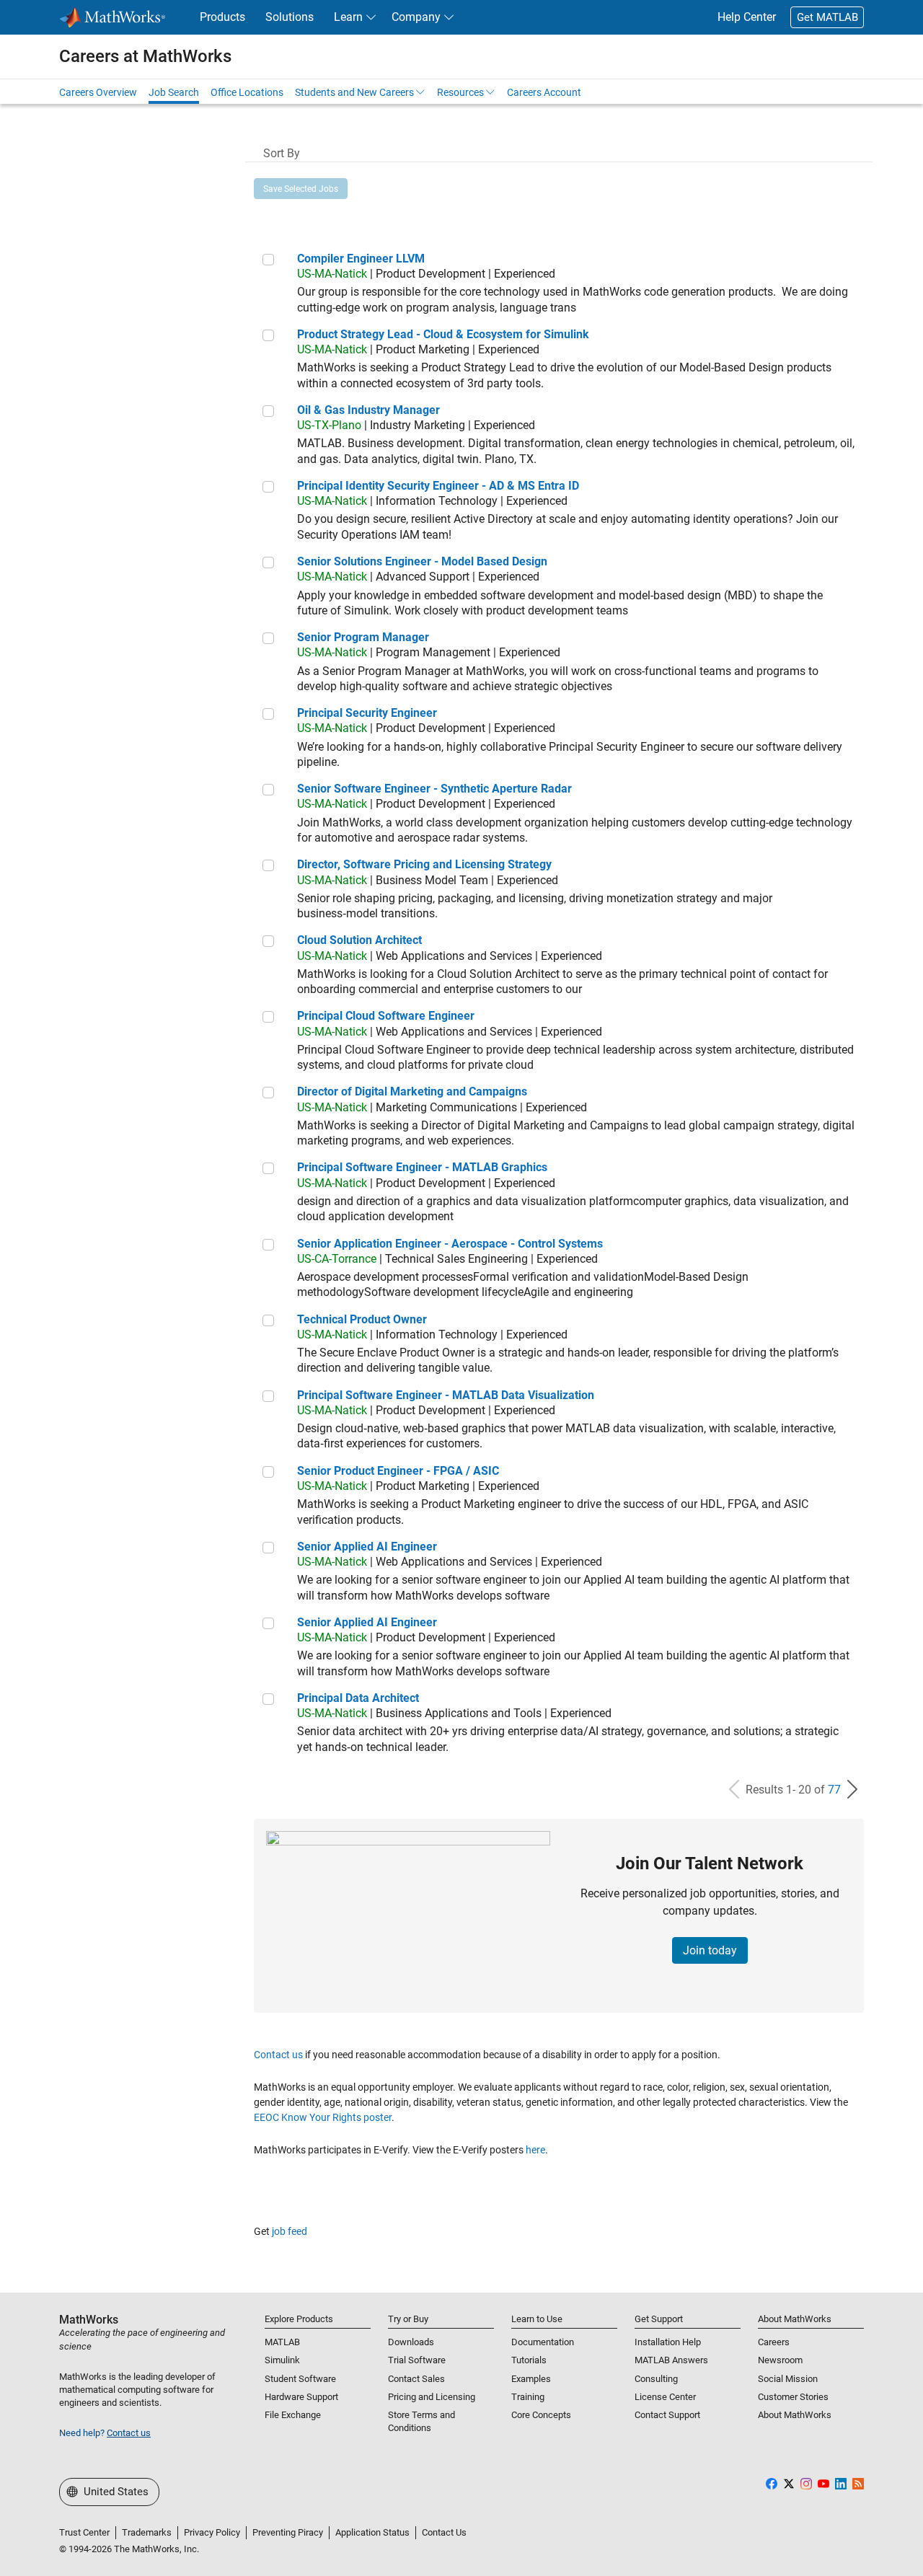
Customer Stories (793, 2397)
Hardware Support (301, 2397)
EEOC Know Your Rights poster (323, 2117)
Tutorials (529, 2360)
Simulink (282, 2360)
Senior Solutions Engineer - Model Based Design (422, 561)
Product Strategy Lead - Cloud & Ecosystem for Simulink (443, 334)
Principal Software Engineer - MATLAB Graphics (422, 1167)
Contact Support (667, 2415)
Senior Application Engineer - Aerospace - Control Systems (450, 1244)
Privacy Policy (212, 2532)
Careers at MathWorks (145, 56)
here (535, 2150)
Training (528, 2397)
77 (834, 1790)
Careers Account (544, 92)
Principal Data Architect (358, 1698)
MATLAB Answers (671, 2360)
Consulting (656, 2379)
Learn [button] (348, 17)
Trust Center (84, 2532)
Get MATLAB (827, 17)
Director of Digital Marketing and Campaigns (412, 1091)
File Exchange (293, 2415)
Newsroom (780, 2360)
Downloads (411, 2342)
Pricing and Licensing (432, 2397)
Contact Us (444, 2532)
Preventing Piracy (288, 2532)
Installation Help (668, 2342)
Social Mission (788, 2379)
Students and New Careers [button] (354, 92)
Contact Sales (416, 2379)
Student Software (300, 2379)
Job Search (174, 92)
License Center (665, 2397)
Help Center (747, 17)
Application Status (372, 2532)
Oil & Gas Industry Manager (368, 410)
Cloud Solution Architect (359, 940)
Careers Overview (98, 92)
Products (222, 17)
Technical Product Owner (362, 1319)
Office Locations (247, 92)
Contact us (278, 2055)
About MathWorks (795, 2415)
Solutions (290, 17)
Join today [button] (710, 1950)
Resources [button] (460, 92)
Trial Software (417, 2360)
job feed (290, 2231)
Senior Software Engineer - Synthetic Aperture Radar (434, 789)
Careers (774, 2342)
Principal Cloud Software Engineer (386, 1016)
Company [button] (416, 17)
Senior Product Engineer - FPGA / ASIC (398, 1471)
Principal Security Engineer (367, 713)
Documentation (543, 2342)
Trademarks (147, 2532)
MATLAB (282, 2342)
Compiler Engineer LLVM (361, 259)
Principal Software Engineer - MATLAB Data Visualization (446, 1395)
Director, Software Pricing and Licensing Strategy (424, 864)
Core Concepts (541, 2415)
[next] (852, 1790)
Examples (531, 2379)
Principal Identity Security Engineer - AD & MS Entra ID (438, 486)
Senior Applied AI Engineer (367, 1547)
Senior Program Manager (363, 637)
